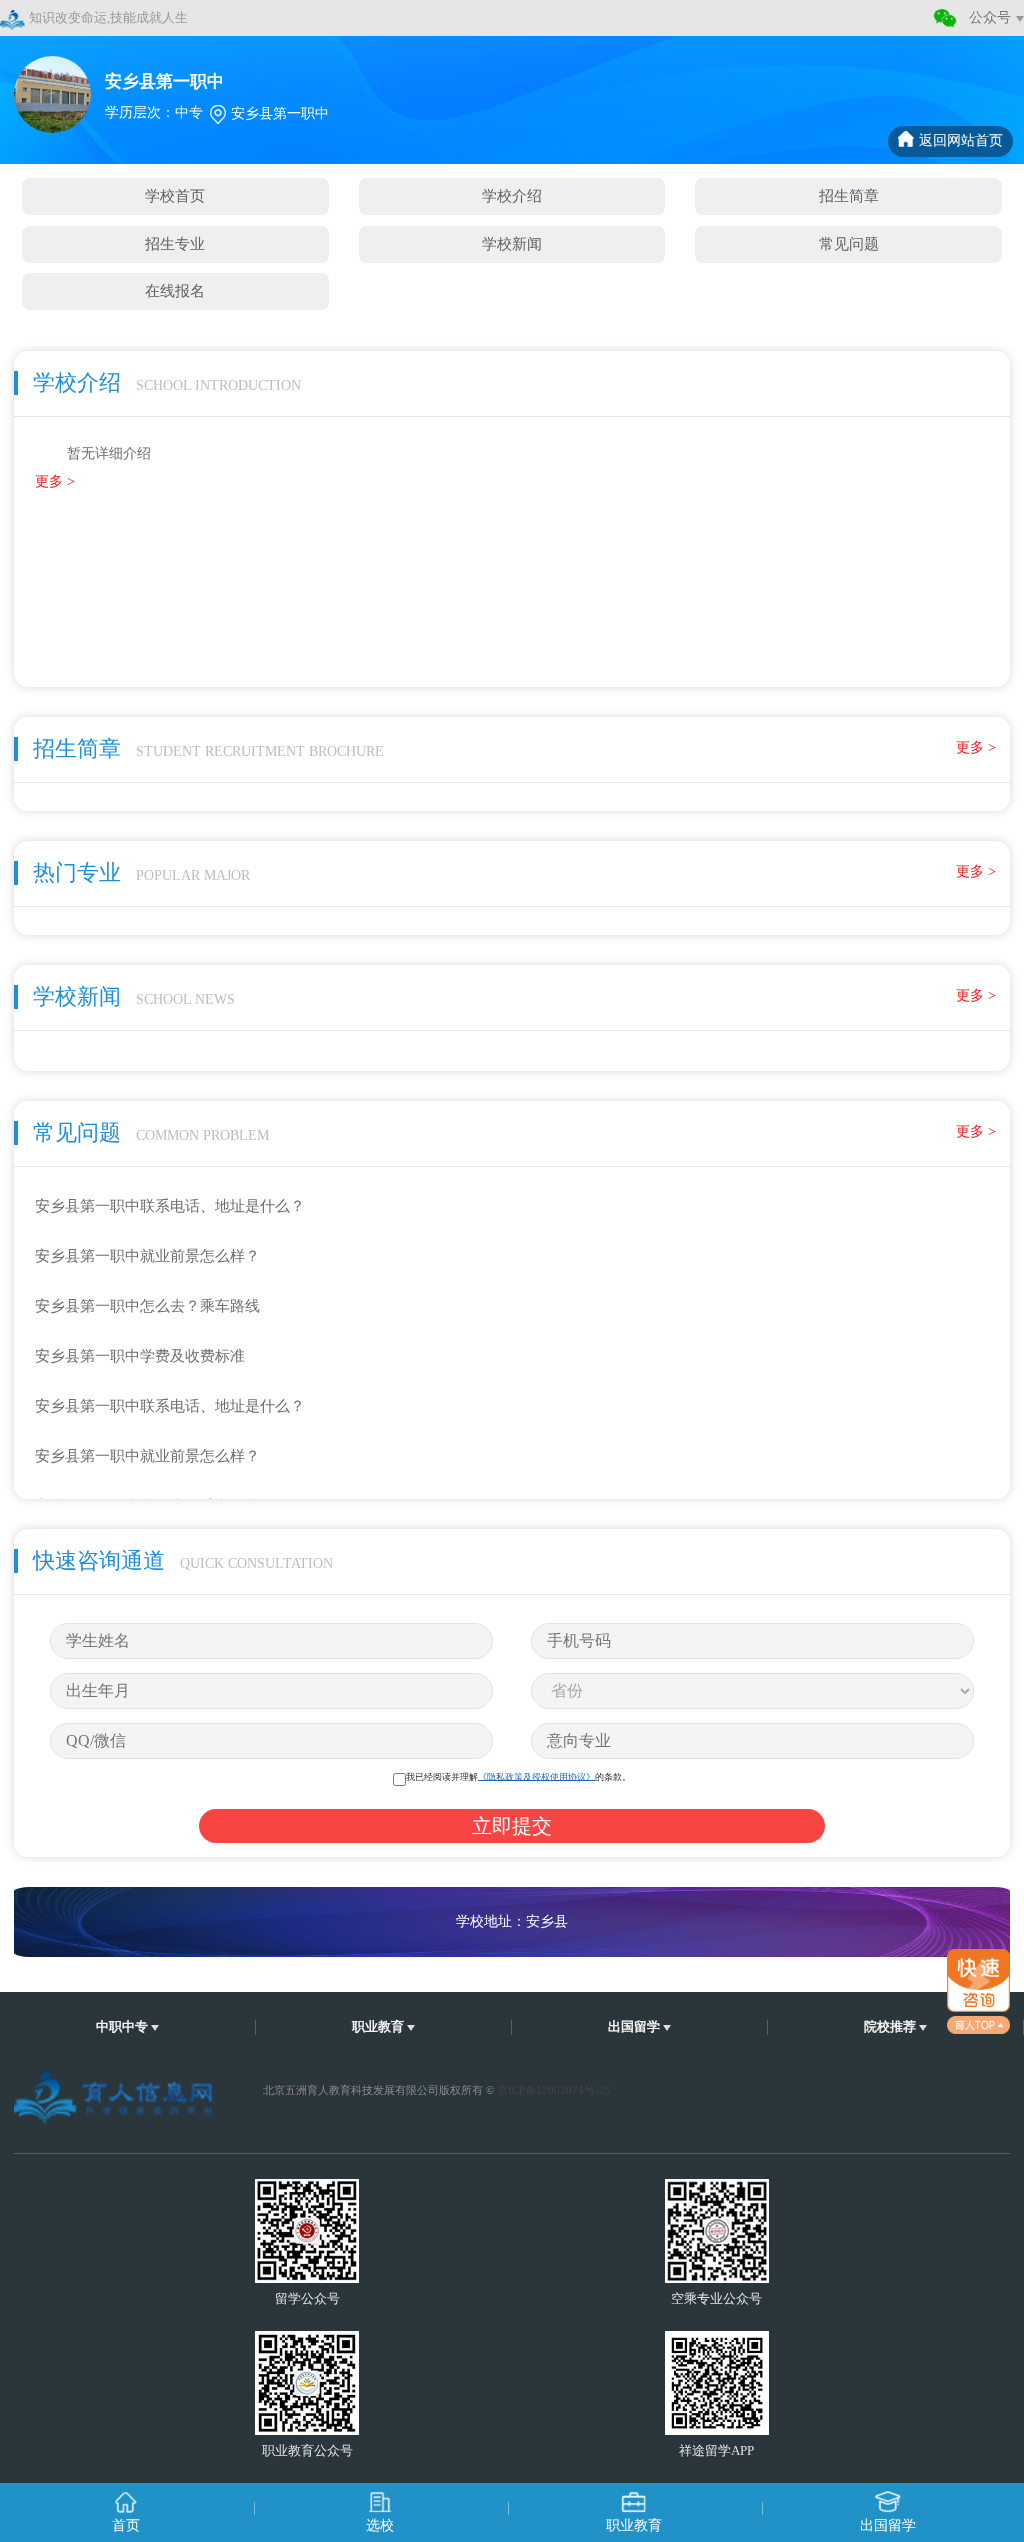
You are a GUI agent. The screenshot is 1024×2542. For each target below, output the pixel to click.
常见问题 (849, 243)
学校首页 (175, 195)
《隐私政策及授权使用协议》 (536, 1776)
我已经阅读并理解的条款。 (518, 1776)
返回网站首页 (961, 140)
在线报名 (175, 290)
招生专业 (175, 243)
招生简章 (849, 195)
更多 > (55, 481)
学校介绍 (512, 195)
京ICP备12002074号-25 (554, 2090)
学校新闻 (512, 243)
